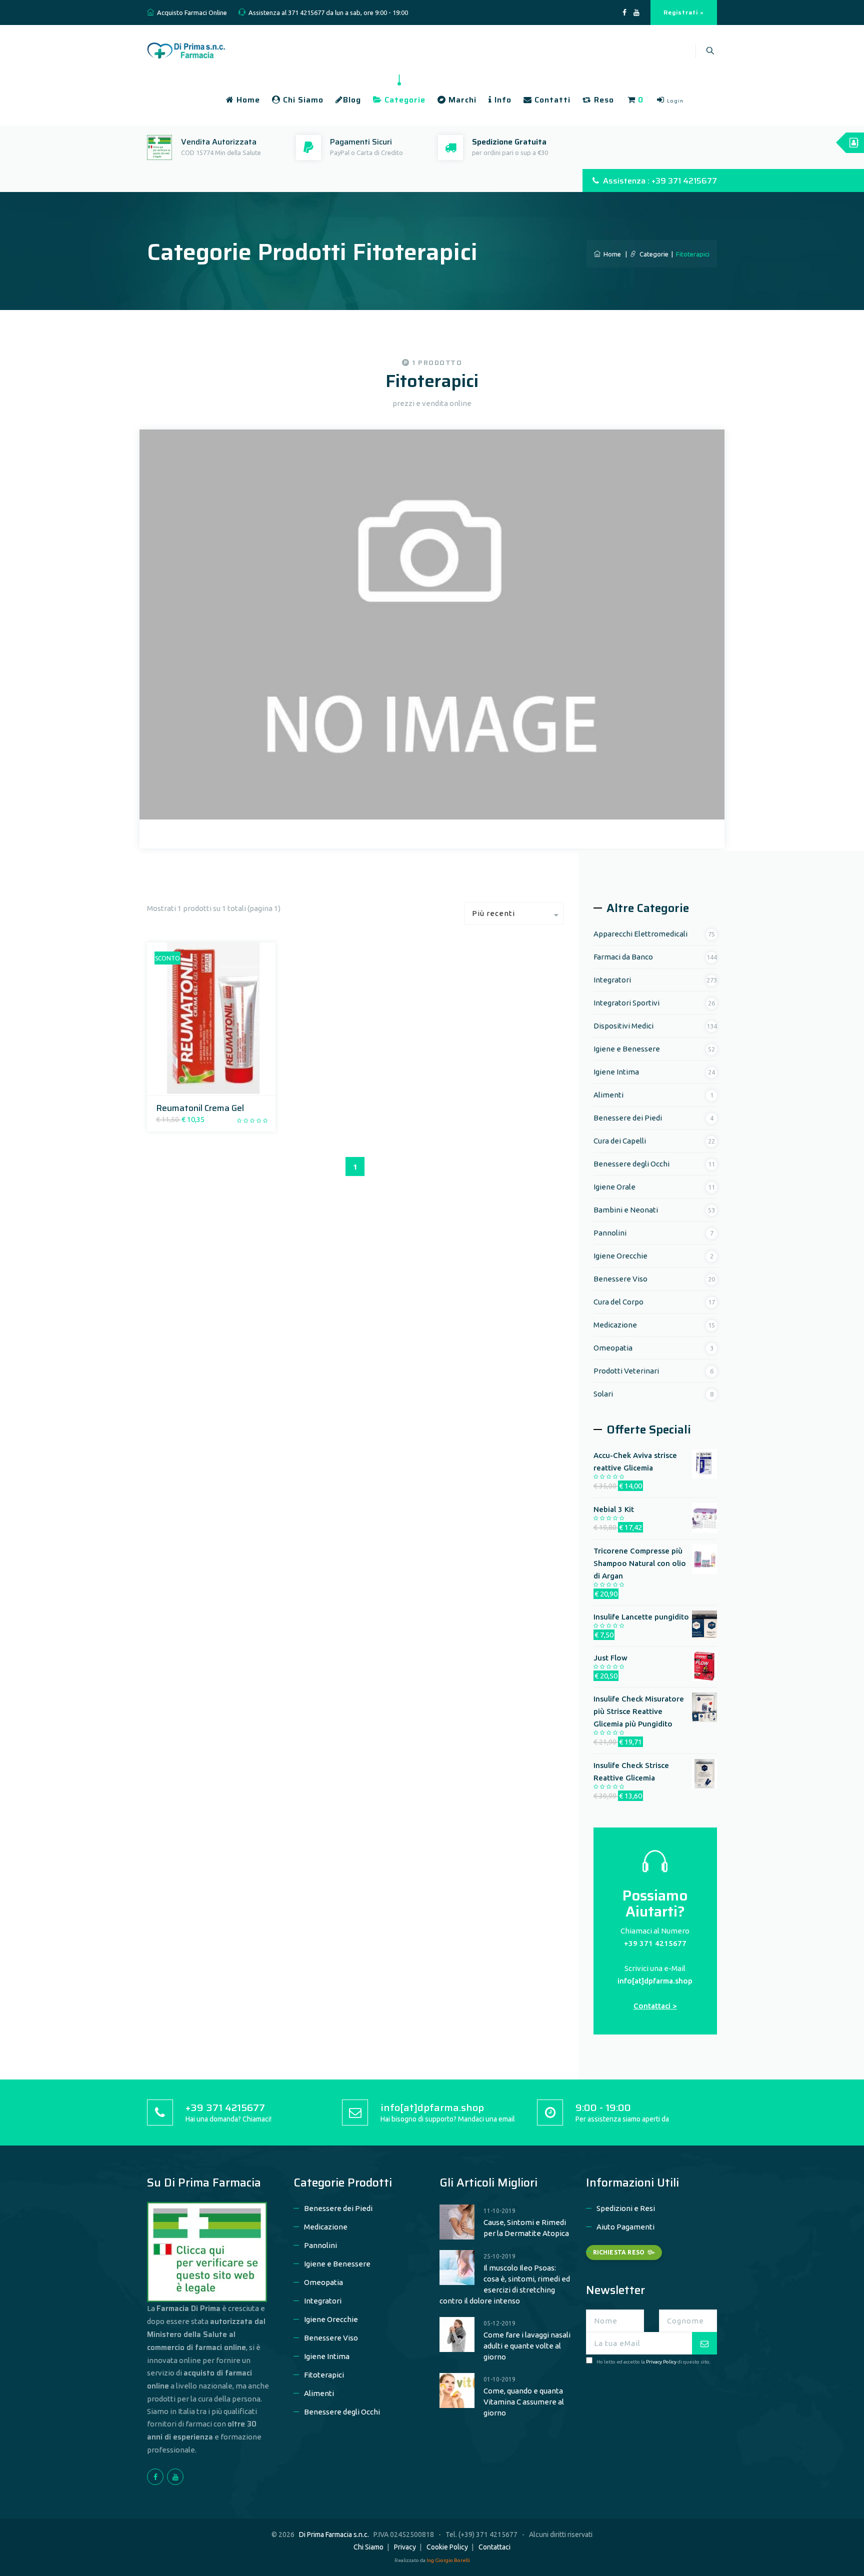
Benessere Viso (620, 1279)
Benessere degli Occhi (631, 1164)
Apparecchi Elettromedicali (640, 934)
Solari (603, 1394)
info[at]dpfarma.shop (655, 1981)
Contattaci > (655, 2006)
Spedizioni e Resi (626, 2208)
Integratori (612, 980)
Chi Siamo (302, 100)
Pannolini (610, 1233)
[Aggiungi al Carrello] (198, 1085)
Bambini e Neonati (626, 1210)
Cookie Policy (447, 2547)
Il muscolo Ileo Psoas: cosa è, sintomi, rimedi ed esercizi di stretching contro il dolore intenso (505, 2284)
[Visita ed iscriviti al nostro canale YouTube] (636, 13)
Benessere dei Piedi (628, 1118)
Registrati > (684, 12)
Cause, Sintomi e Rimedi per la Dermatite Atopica (526, 2228)
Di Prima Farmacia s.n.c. (334, 2534)
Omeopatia (613, 1348)
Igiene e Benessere (627, 1049)
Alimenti (608, 1095)
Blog (352, 100)
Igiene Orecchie (620, 1256)
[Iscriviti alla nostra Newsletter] (704, 2343)
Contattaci (494, 2547)
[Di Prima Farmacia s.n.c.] (186, 49)
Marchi (461, 100)
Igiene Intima (616, 1072)
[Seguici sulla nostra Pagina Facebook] (624, 13)
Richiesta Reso (619, 2252)
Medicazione (615, 1325)
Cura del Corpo (618, 1302)
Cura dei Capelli (620, 1141)
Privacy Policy (661, 2362)
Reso (603, 100)
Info (502, 100)
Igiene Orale (614, 1187)
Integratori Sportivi (626, 1003)
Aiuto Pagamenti (625, 2227)
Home (247, 100)
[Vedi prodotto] (222, 1085)
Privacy (405, 2547)
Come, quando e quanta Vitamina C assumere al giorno (524, 2402)
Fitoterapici (324, 2375)
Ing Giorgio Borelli (448, 2560)
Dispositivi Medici (623, 1026)
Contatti (551, 100)
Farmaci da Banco (623, 957)
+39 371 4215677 (655, 1943)
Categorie (404, 100)
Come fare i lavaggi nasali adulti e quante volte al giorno (527, 2346)
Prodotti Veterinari (626, 1371)
